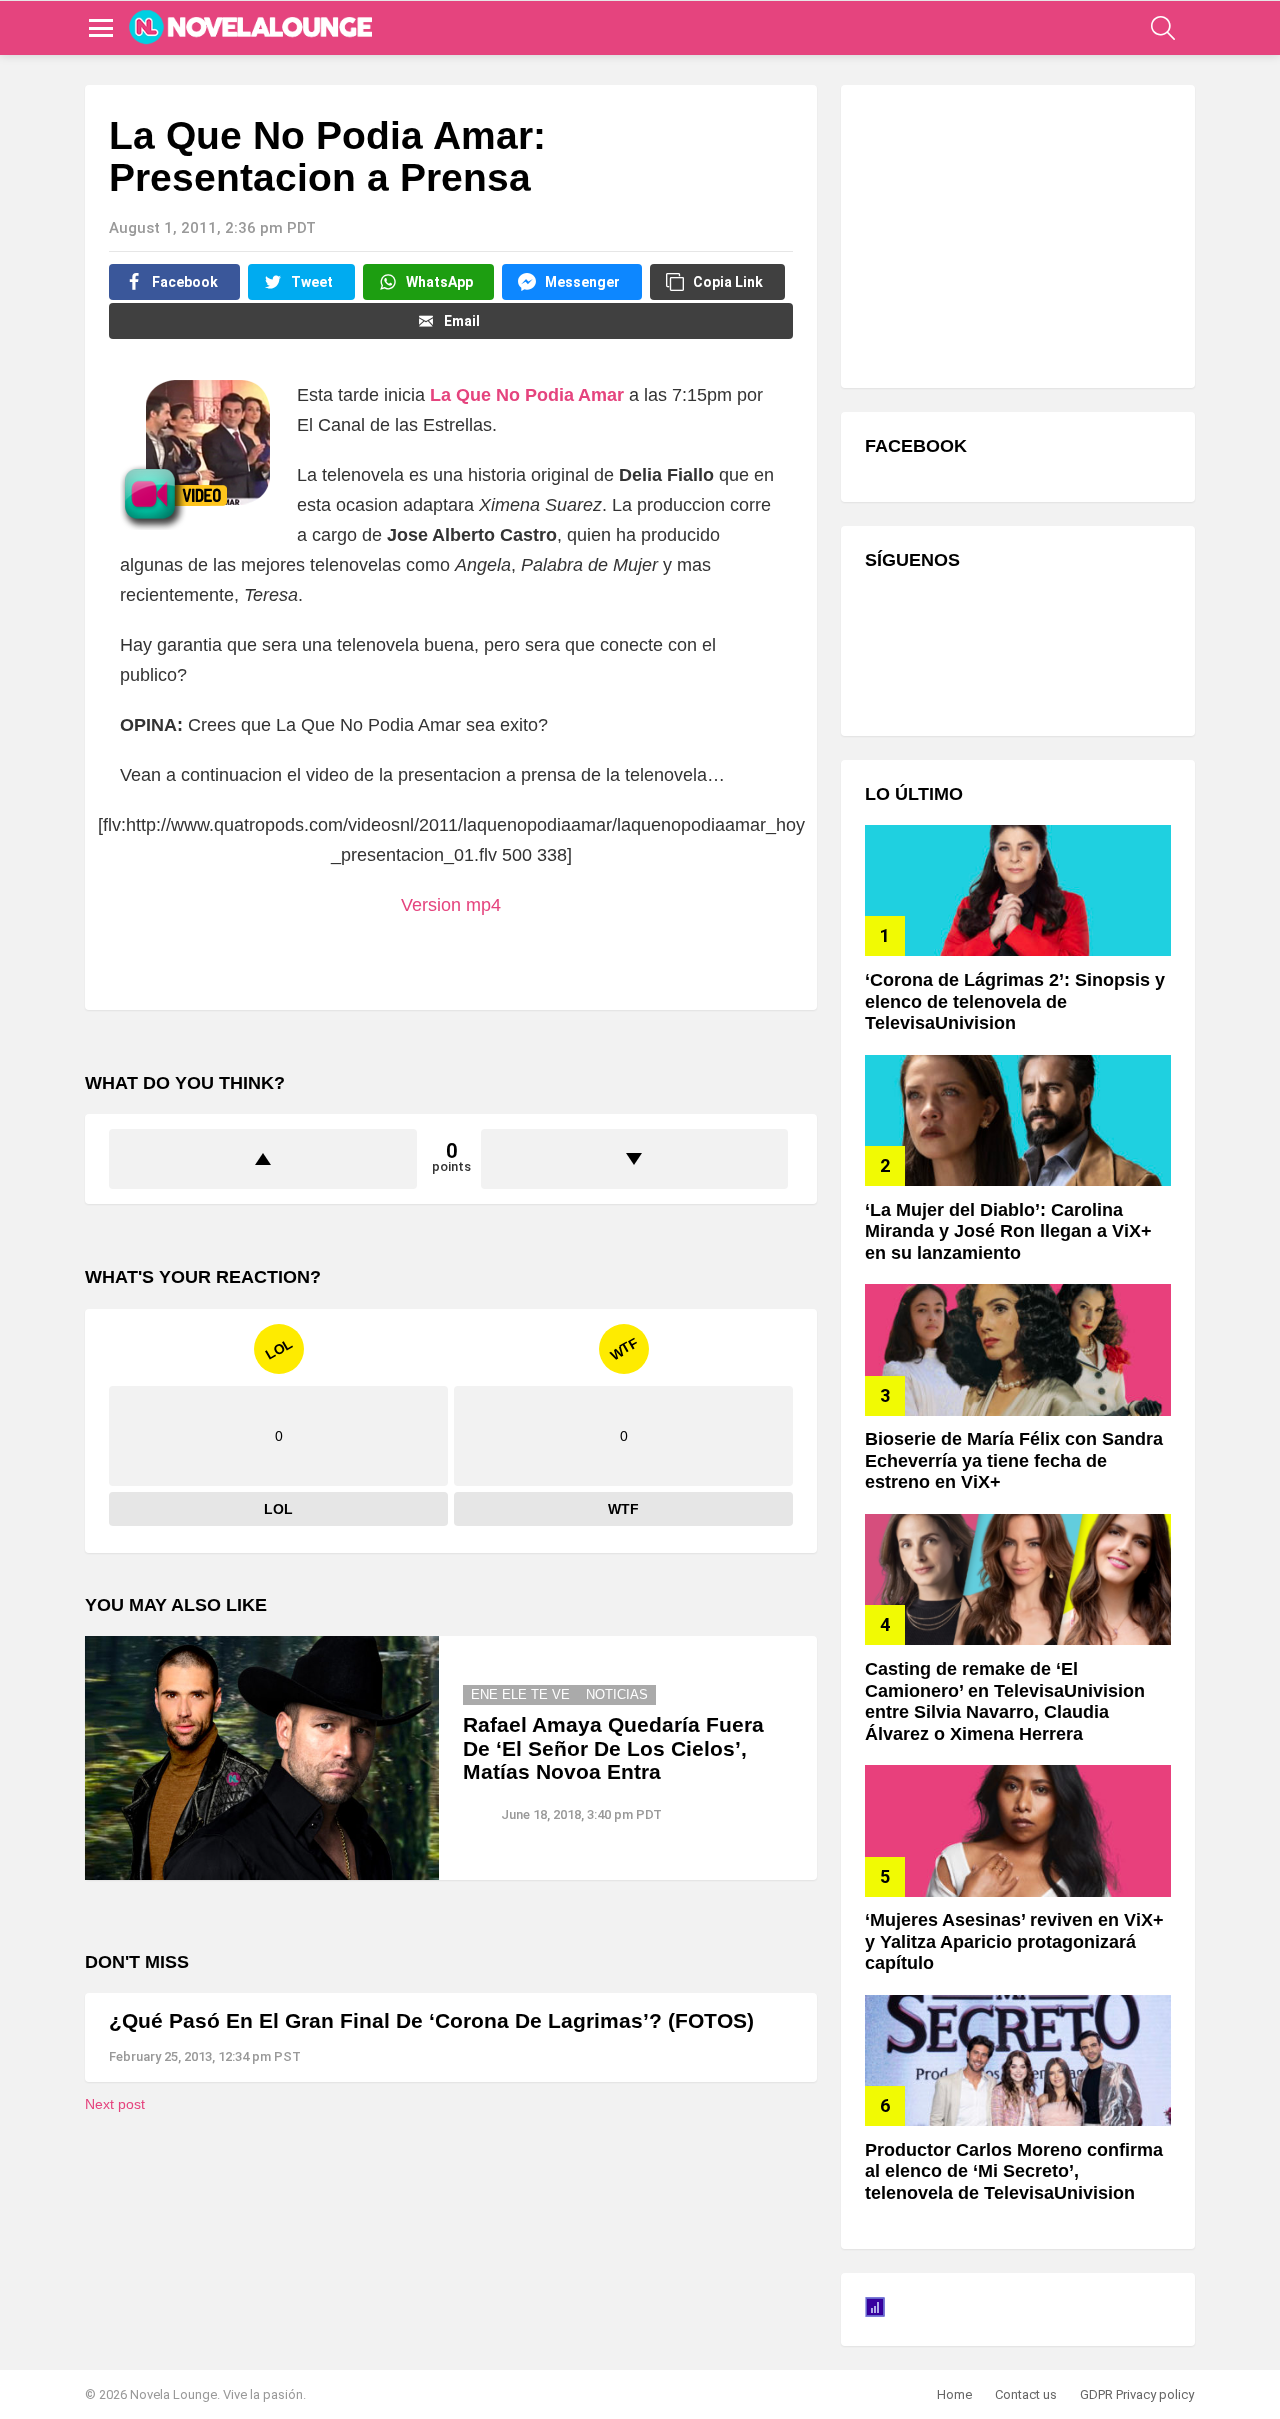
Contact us (1026, 2394)
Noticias (617, 1694)
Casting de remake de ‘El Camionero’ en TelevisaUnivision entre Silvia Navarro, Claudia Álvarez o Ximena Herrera (1005, 1701)
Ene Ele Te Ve (520, 1694)
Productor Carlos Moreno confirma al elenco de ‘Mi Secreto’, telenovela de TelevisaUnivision (1014, 2171)
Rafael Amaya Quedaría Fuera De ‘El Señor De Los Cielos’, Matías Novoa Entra (613, 1748)
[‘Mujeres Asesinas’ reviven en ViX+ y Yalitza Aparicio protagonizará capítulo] (1018, 1830)
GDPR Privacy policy (1137, 2394)
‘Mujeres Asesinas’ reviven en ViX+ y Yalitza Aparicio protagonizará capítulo (1014, 1941)
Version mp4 (451, 905)
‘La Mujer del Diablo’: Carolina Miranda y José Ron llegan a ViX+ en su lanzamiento (1008, 1231)
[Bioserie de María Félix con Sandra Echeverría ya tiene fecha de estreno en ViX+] (1018, 1349)
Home (954, 2394)
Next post (115, 2104)
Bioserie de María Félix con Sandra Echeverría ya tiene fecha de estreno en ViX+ (1014, 1460)
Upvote (263, 1159)
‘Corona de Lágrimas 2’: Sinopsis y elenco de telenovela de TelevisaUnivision (1015, 1001)
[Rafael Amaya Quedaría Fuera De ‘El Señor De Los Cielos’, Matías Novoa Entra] (262, 1758)
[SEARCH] (1163, 28)
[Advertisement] (1015, 234)
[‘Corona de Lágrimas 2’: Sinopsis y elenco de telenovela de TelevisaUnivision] (1018, 890)
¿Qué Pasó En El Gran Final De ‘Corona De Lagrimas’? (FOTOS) (431, 2020)
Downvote (635, 1159)
